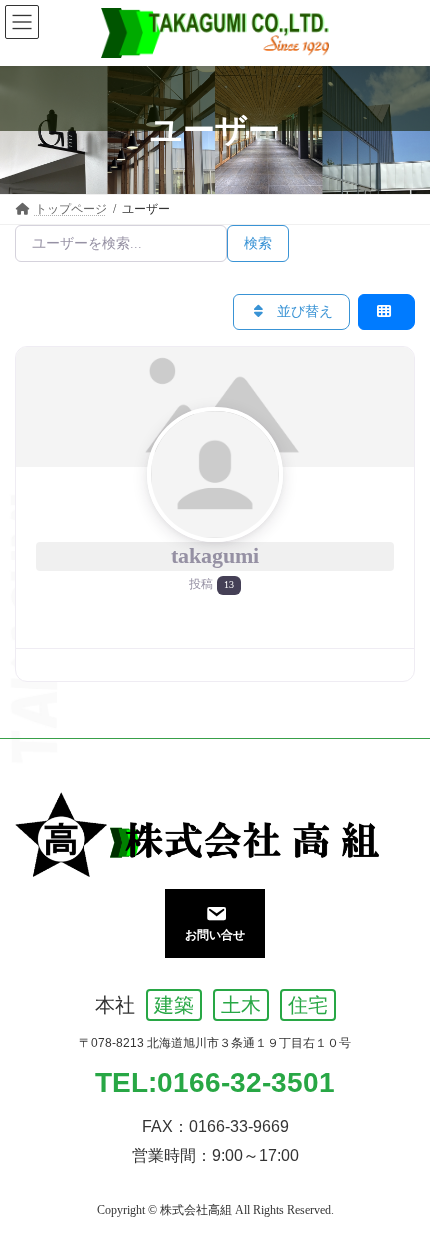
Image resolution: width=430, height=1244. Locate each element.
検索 (258, 243)
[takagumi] (215, 405)
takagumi (215, 556)
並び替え (303, 311)
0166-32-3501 (246, 1082)
